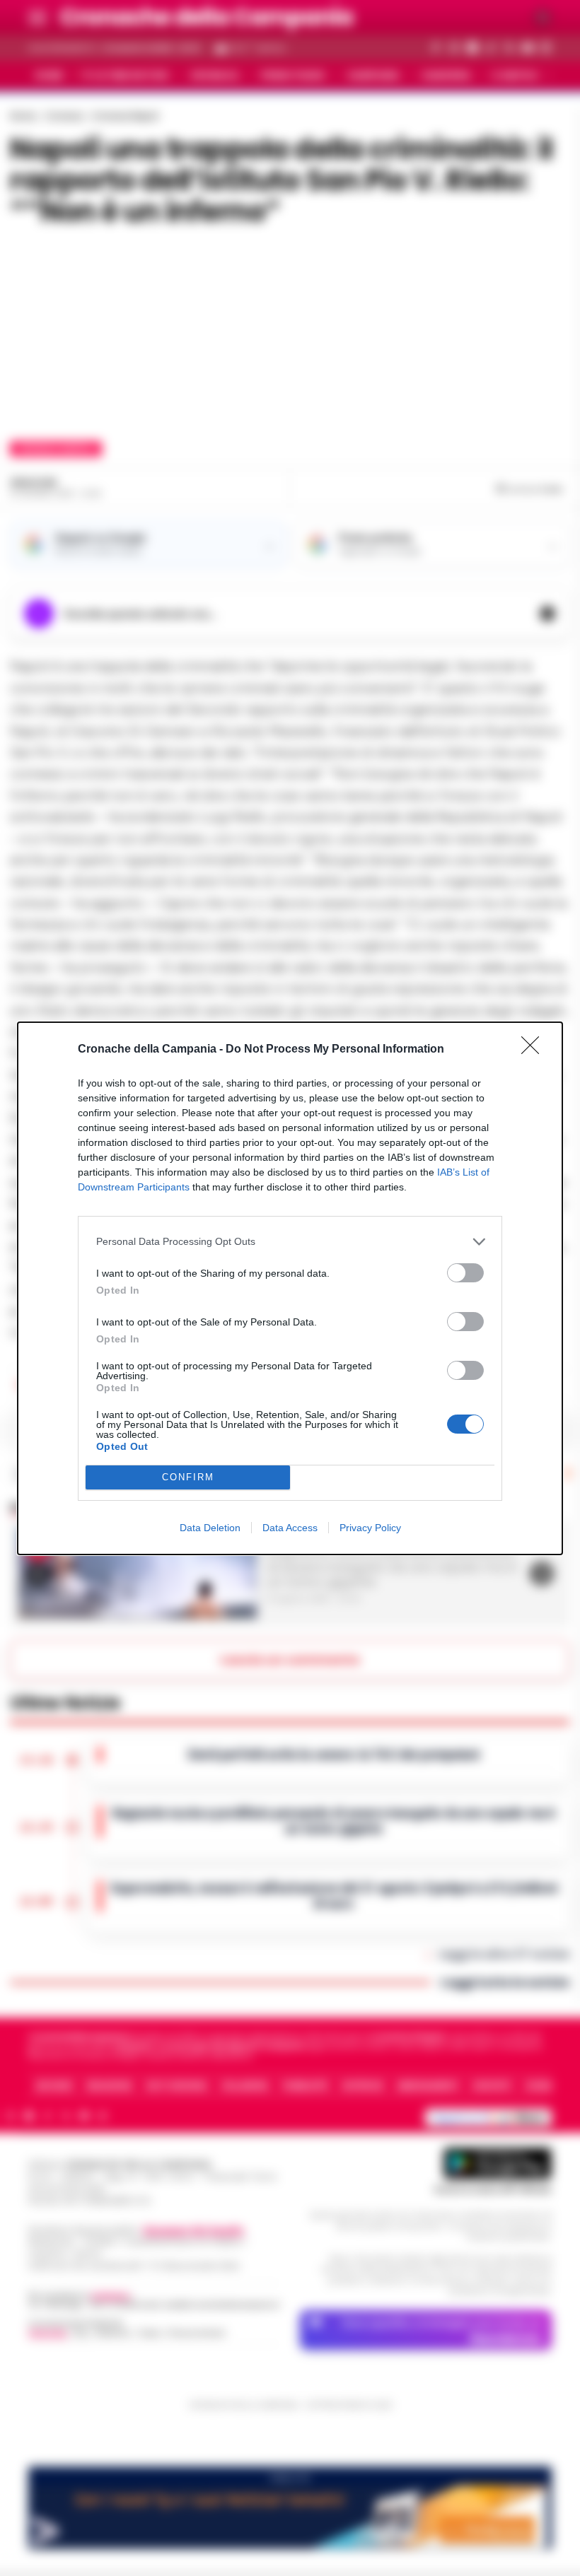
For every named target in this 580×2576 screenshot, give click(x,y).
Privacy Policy (370, 1528)
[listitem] (290, 1242)
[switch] (465, 1273)
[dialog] (290, 1288)
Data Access (290, 1528)
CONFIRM (188, 1477)
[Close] (535, 1050)
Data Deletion (210, 1528)
